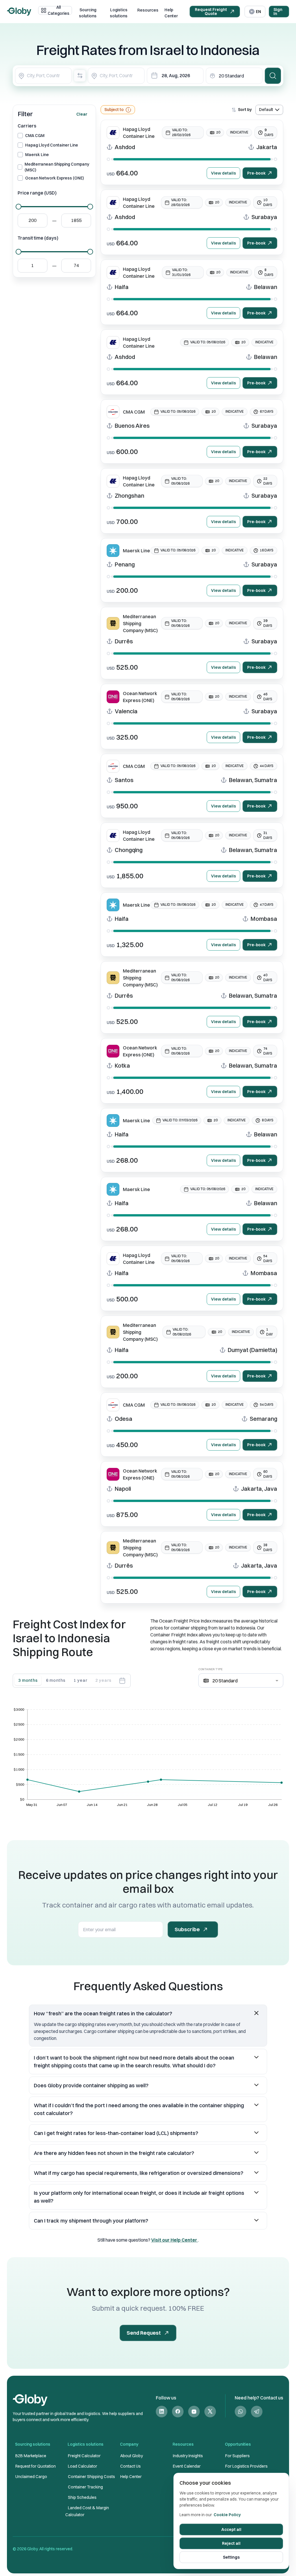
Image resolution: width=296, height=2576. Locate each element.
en (258, 12)
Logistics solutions (119, 13)
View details (223, 173)
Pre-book (256, 173)
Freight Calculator (84, 2456)
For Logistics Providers (246, 2466)
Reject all (231, 2543)
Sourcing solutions (88, 13)
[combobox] (43, 76)
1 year (80, 1680)
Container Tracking (85, 2487)
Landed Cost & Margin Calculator (87, 2511)
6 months (56, 1680)
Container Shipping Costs (91, 2477)
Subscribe (187, 1929)
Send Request (144, 2333)
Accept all (231, 2529)
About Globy (132, 2456)
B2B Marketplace (31, 2456)
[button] (148, 2013)
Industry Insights (188, 2456)
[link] (162, 2411)
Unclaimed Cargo (31, 2477)
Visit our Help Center (175, 2240)
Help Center (171, 13)
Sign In (278, 12)
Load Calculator (83, 2466)
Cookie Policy (227, 2515)
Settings (231, 2557)
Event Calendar (187, 2466)
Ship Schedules (82, 2497)
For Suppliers (237, 2456)
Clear (82, 114)
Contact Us (131, 2466)
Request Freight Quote (211, 12)
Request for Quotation (36, 2466)
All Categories (59, 10)
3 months (28, 1680)
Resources (148, 10)
